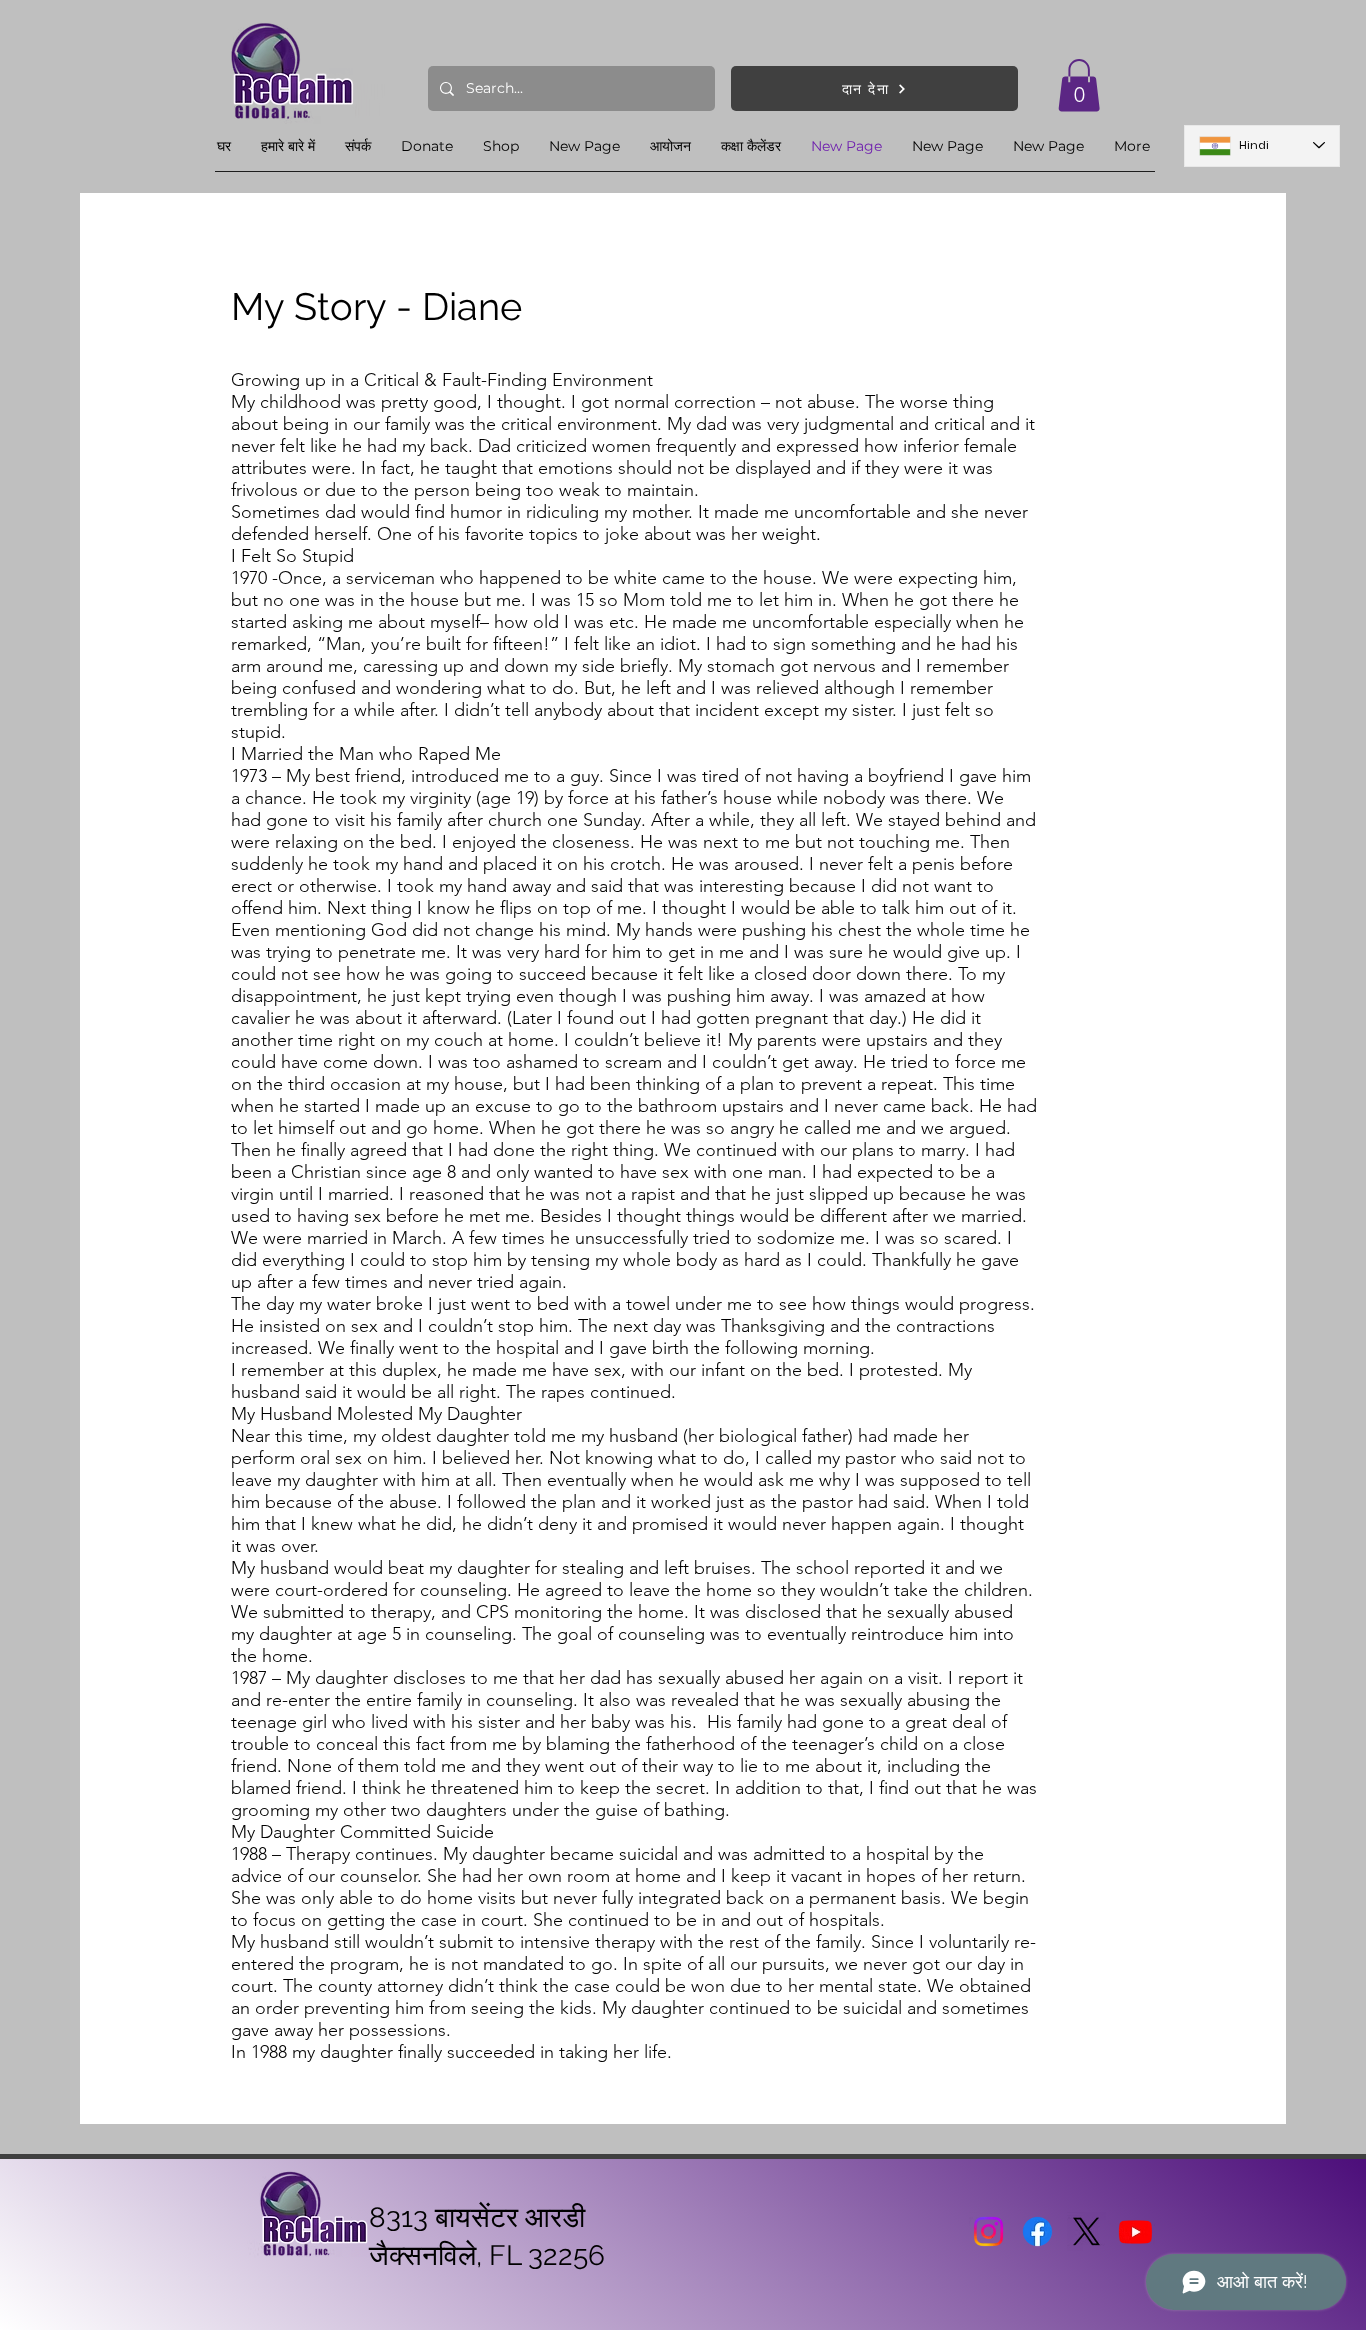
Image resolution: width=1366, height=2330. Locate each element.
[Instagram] (988, 2231)
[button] (1079, 85)
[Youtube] (1135, 2231)
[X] (1086, 2231)
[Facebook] (1037, 2231)
